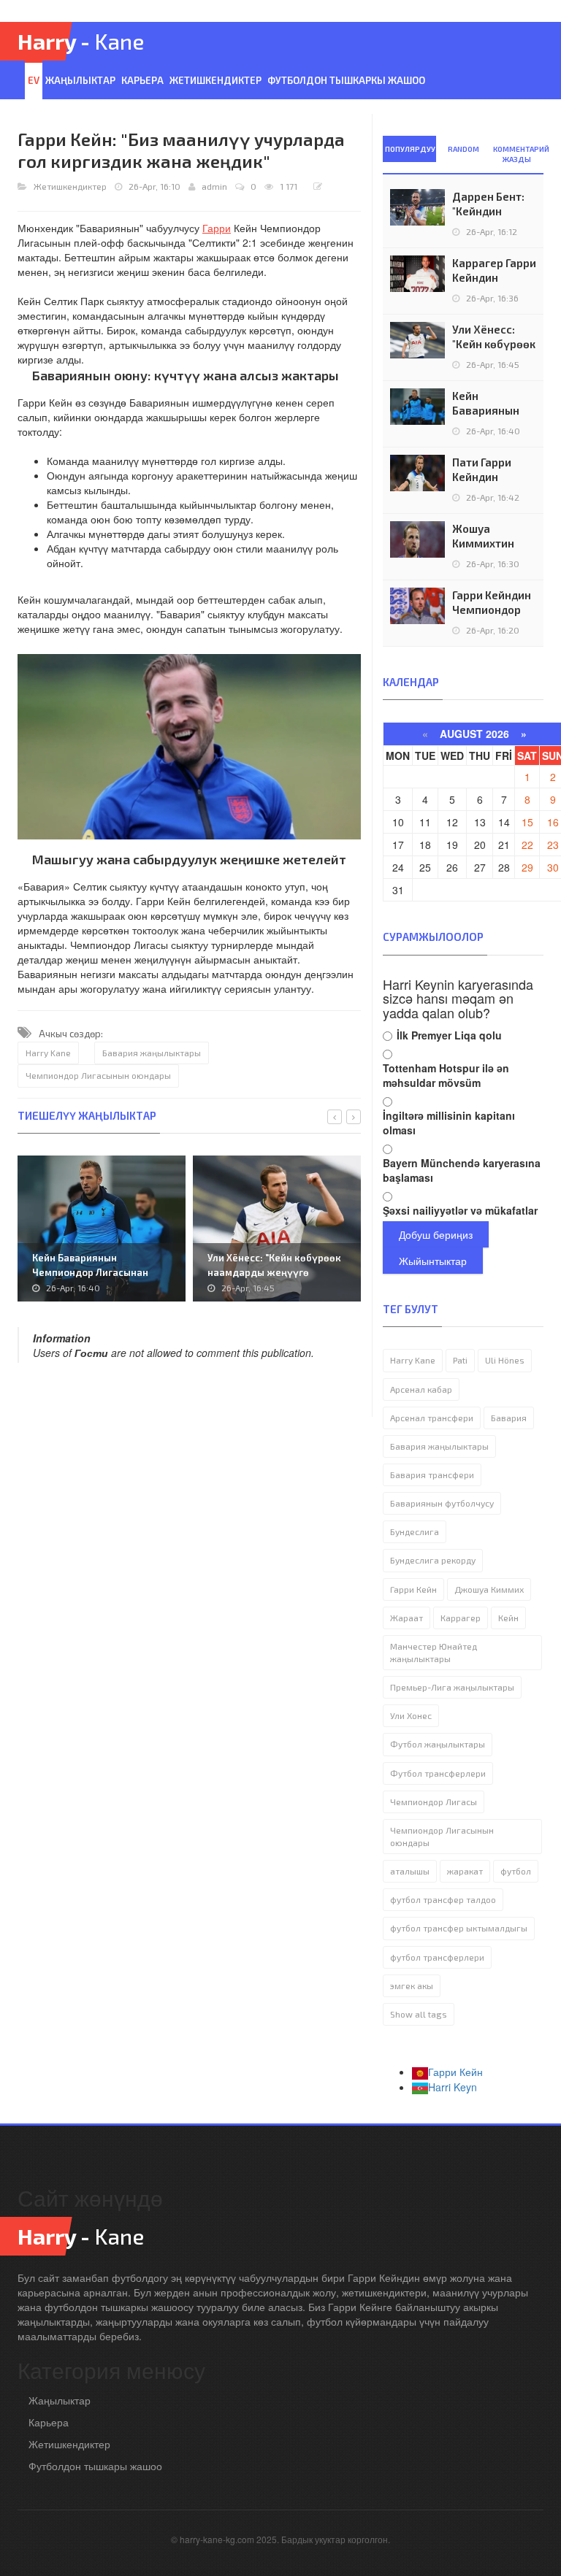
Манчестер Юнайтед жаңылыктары (434, 1652)
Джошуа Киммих (489, 1589)
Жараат (407, 1618)
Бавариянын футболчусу (442, 1503)
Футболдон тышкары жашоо (95, 2466)
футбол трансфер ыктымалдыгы (459, 1928)
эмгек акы (412, 1985)
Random (463, 149)
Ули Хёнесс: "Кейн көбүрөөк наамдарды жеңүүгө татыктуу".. (274, 1272)
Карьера (142, 80)
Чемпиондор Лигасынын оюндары (98, 1075)
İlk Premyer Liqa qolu (449, 1035)
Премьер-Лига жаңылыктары (452, 1687)
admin (214, 186)
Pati (460, 1360)
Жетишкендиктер (215, 80)
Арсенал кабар (421, 1389)
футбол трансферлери (437, 1957)
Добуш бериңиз (436, 1234)
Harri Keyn (453, 2087)
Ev (34, 80)
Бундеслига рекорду (433, 1560)
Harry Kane (48, 1053)
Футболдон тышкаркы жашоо (346, 80)
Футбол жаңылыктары (438, 1744)
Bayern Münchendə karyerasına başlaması (462, 1170)
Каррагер (461, 1618)
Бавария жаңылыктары (152, 1053)
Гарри (217, 228)
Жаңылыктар (80, 80)
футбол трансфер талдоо (443, 1899)
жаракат (465, 1871)
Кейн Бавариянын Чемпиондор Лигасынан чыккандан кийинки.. (90, 1272)
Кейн (508, 1618)
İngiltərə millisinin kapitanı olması (449, 1123)
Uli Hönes (505, 1360)
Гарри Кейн (413, 1589)
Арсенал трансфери (432, 1418)
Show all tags (419, 2014)
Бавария (509, 1418)
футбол (516, 1871)
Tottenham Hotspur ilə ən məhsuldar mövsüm (446, 1075)
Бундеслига (415, 1531)
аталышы (410, 1871)
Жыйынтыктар (433, 1261)
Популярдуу (410, 149)
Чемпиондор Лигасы (434, 1802)
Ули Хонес (411, 1715)
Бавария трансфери (432, 1475)
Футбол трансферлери (438, 1773)
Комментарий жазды (518, 154)
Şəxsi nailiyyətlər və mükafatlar (460, 1210)
